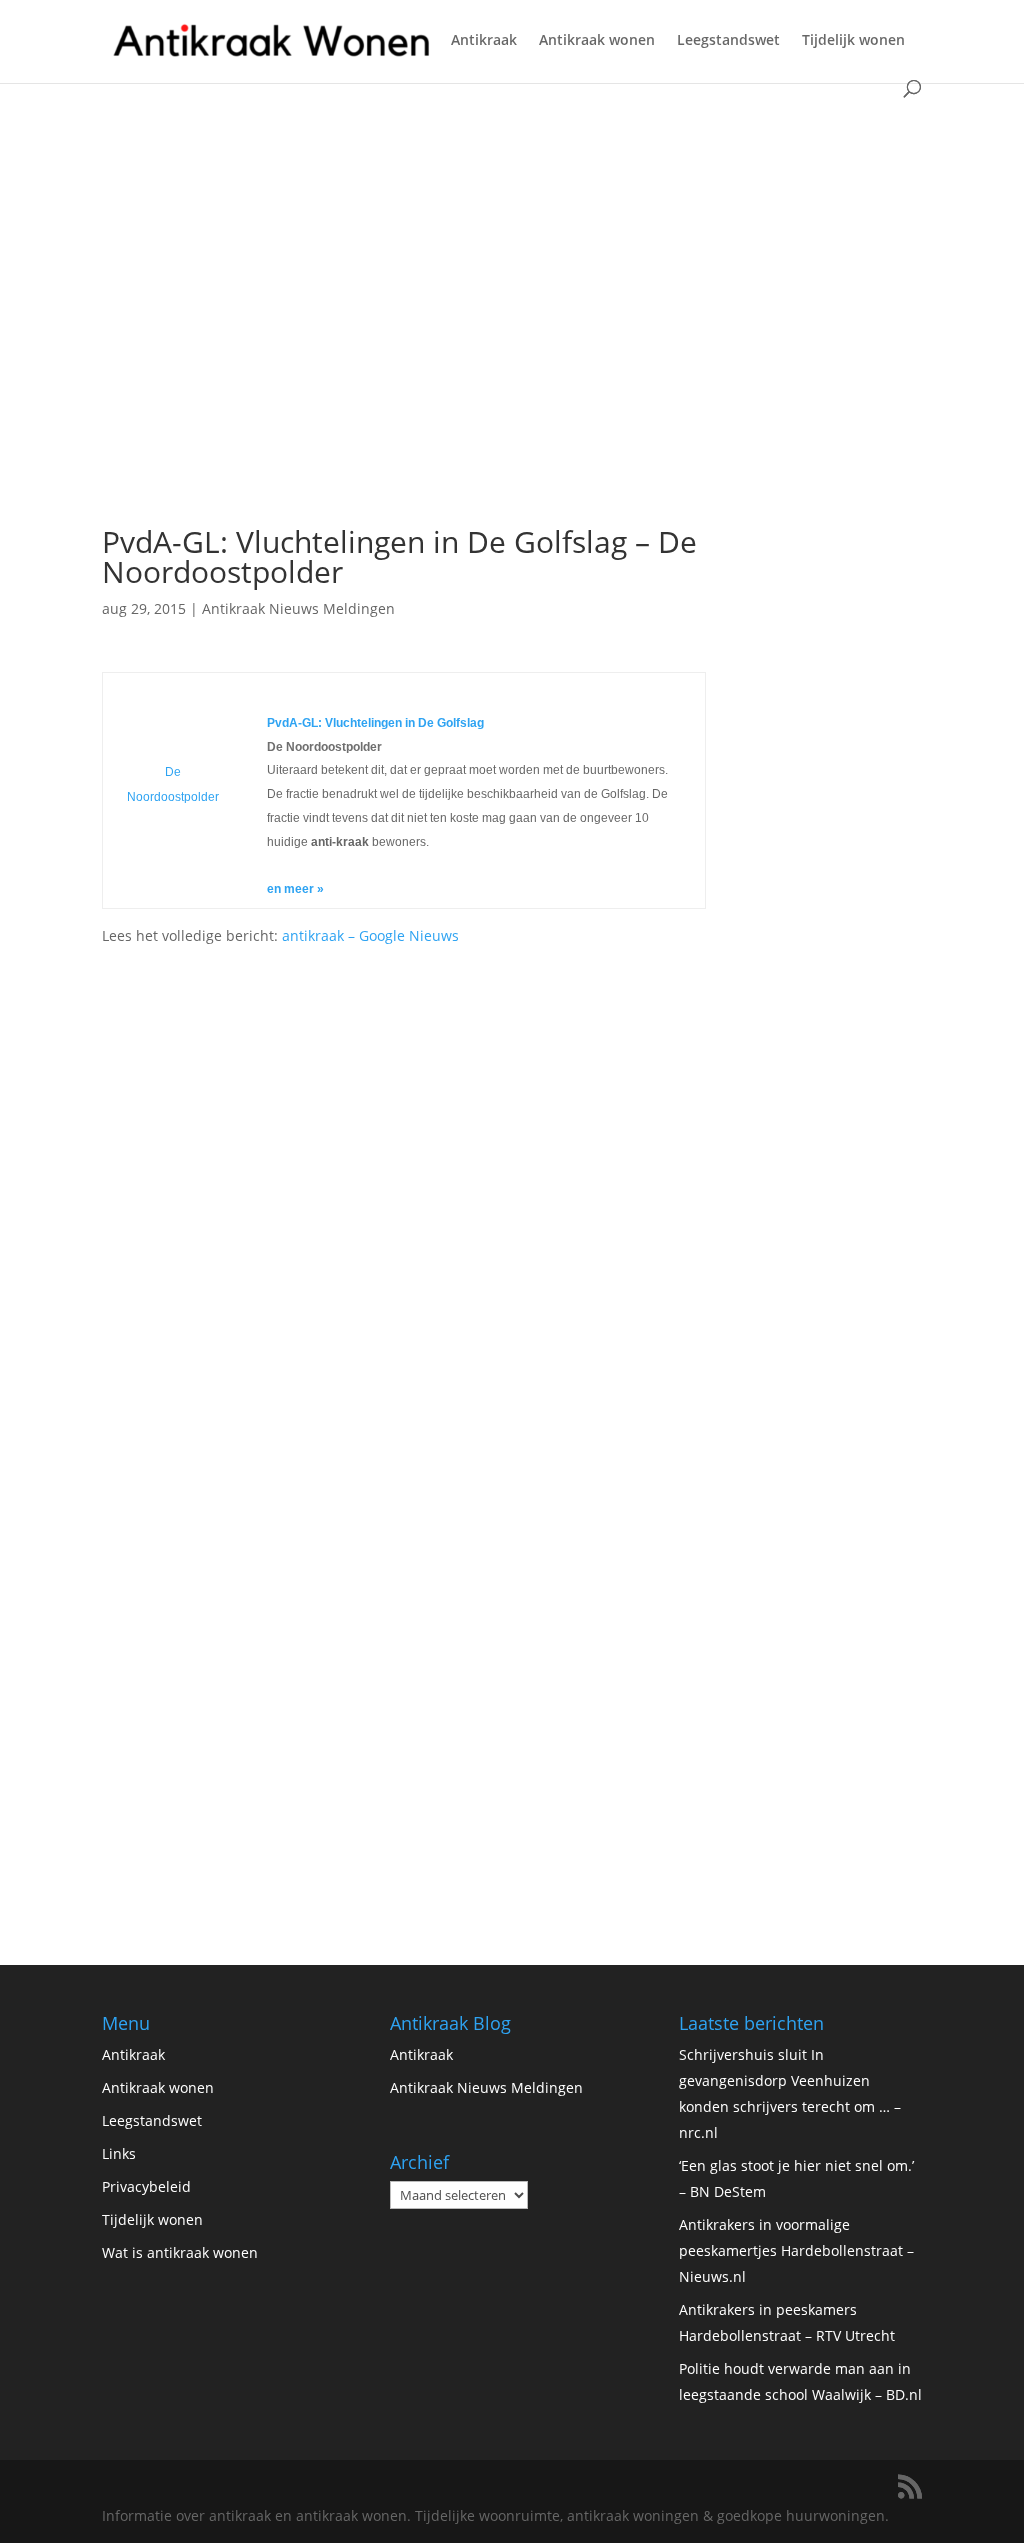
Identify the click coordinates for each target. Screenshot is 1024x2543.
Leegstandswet (728, 41)
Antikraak (484, 41)
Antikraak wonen (597, 41)
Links (119, 2153)
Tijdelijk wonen (853, 41)
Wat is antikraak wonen (180, 2252)
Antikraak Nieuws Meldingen (298, 608)
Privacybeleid (146, 2186)
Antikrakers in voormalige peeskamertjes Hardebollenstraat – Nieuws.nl (796, 2250)
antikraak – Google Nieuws (370, 935)
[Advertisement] (403, 363)
